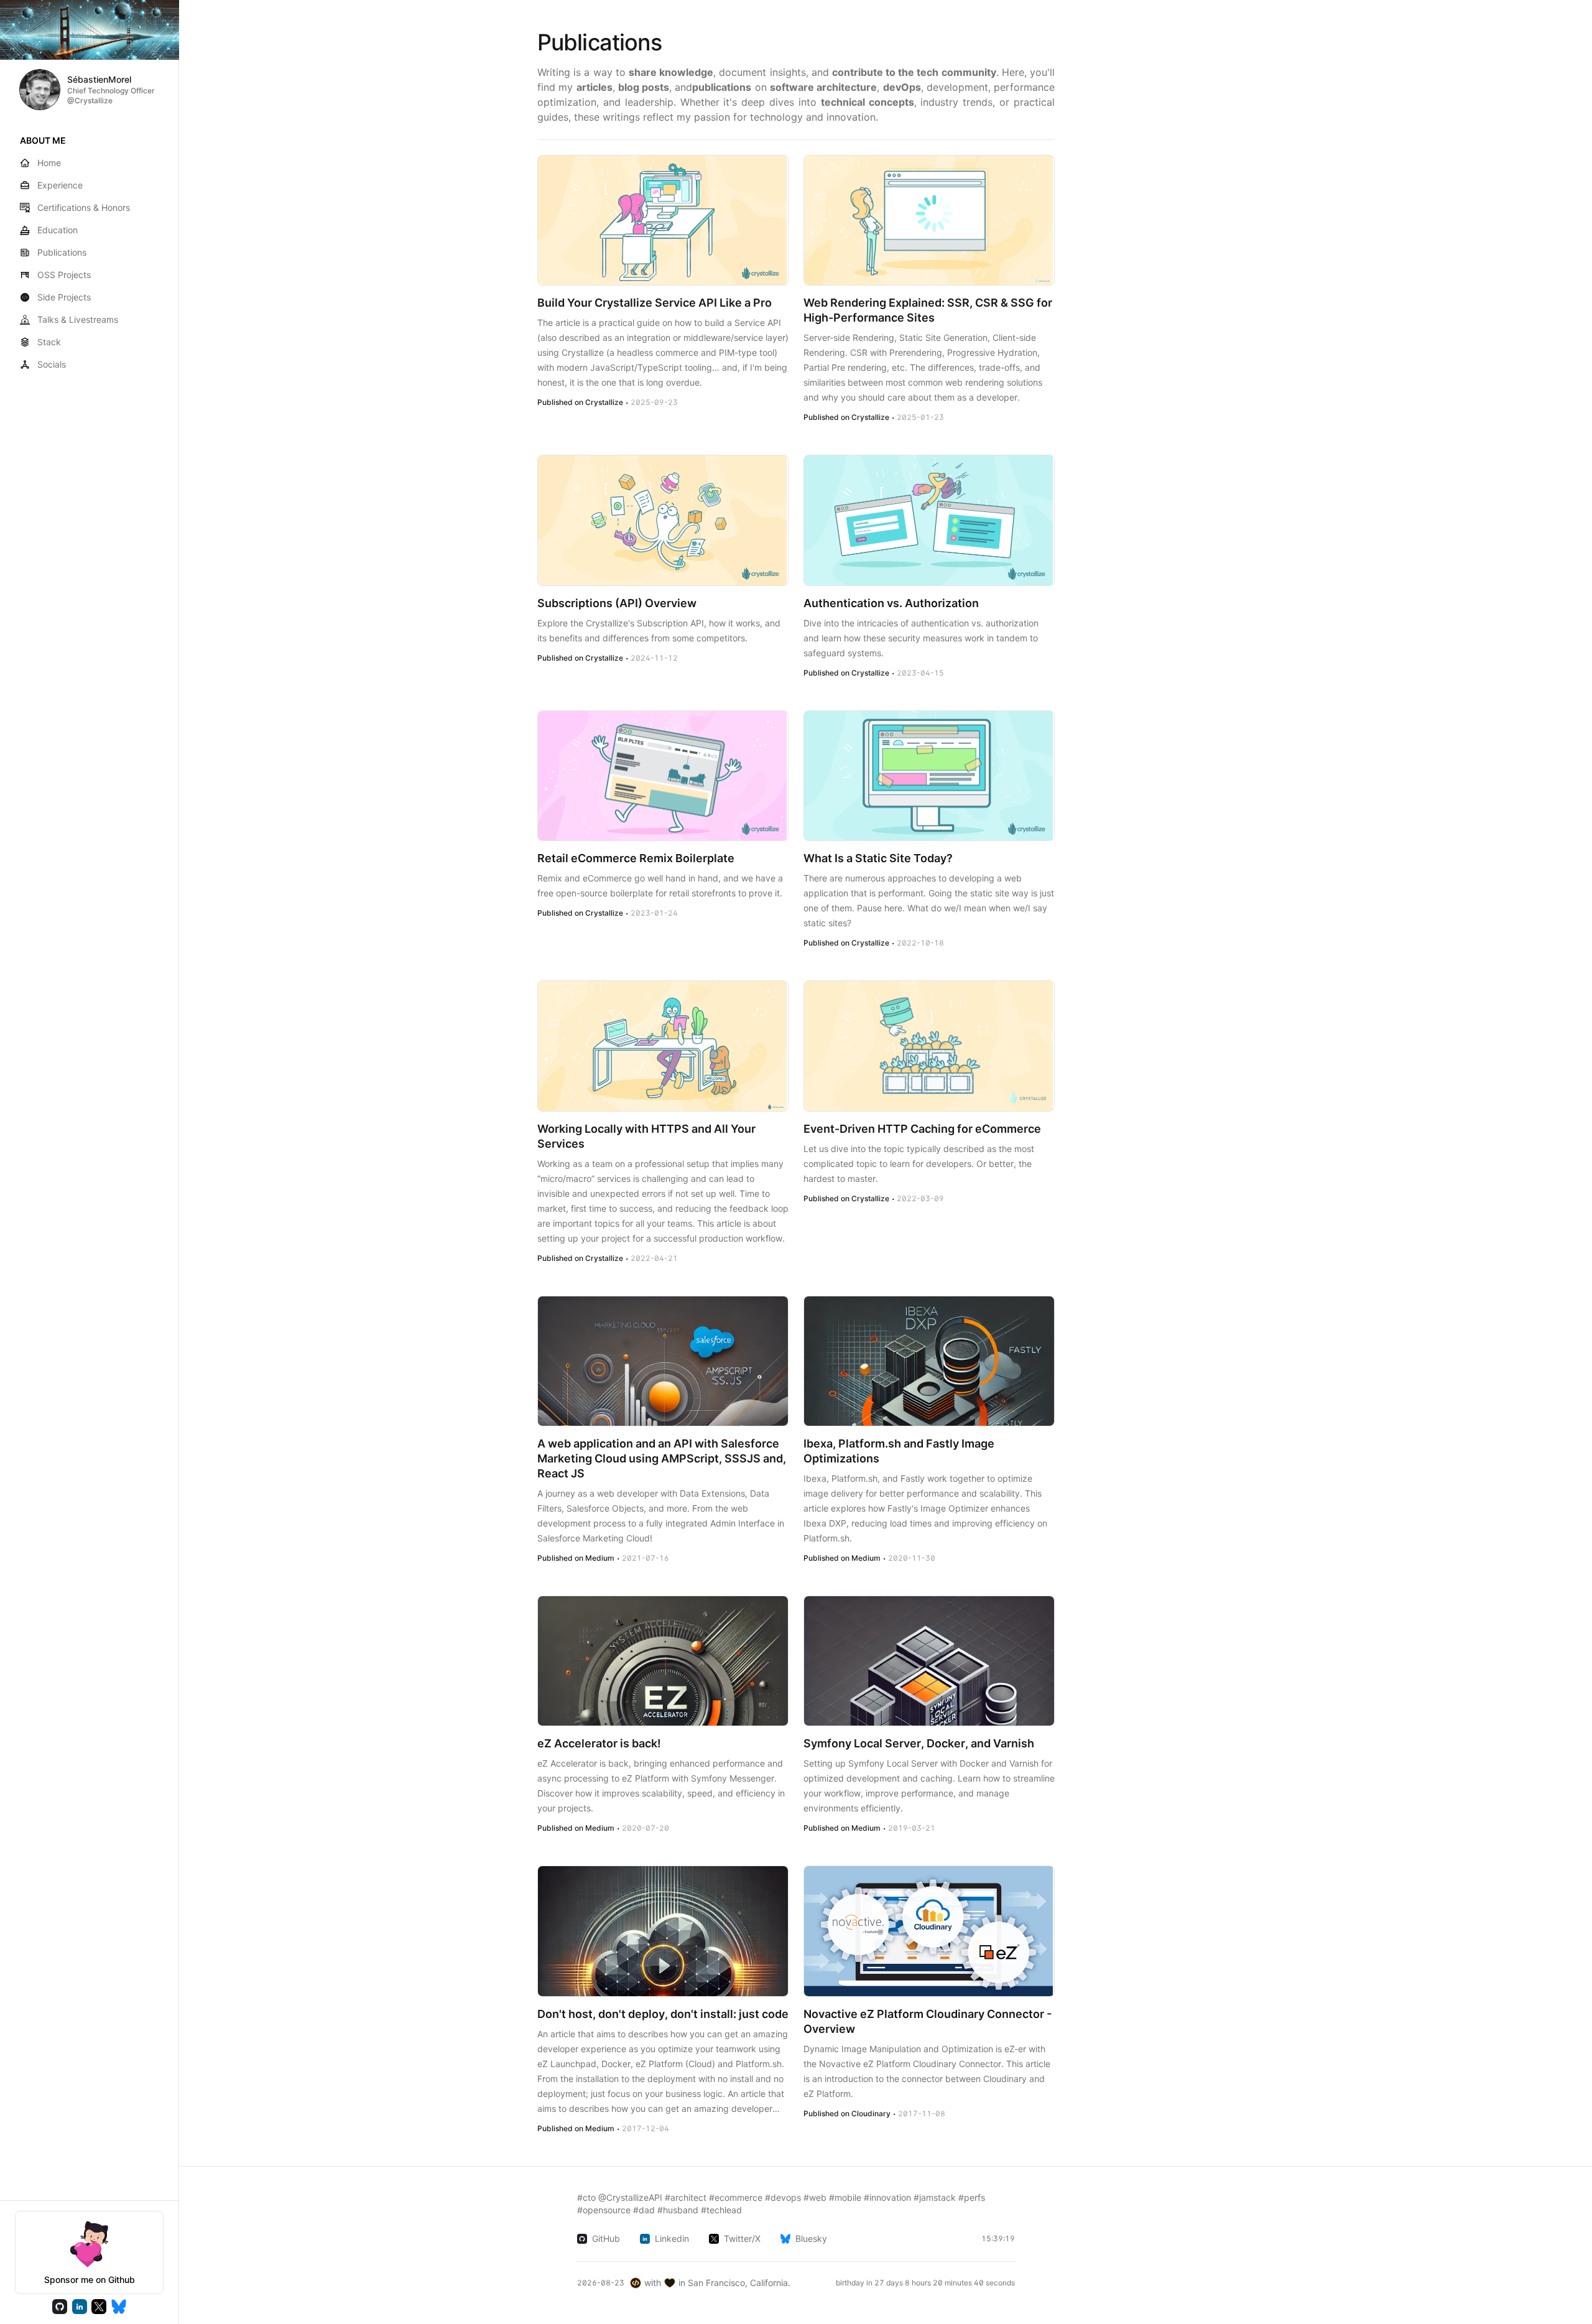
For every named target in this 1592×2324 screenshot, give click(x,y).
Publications (62, 252)
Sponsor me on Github (90, 2280)
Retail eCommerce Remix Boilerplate (636, 858)
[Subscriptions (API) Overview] (663, 520)
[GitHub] (60, 2307)
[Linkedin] (80, 2307)
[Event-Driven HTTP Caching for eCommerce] (929, 1046)
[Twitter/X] (99, 2307)
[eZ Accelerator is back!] (663, 1661)
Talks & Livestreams (78, 319)
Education (58, 230)
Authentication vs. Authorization (891, 603)
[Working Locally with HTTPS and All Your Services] (663, 1046)
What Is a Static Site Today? (878, 858)
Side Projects (64, 297)
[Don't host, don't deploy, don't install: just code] (663, 1931)
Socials (52, 364)
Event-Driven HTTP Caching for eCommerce (922, 1129)
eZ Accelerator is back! (599, 1743)
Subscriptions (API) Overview (617, 603)
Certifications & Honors (84, 207)
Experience (60, 185)
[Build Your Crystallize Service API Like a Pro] (663, 220)
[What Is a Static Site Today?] (929, 776)
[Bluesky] (119, 2307)
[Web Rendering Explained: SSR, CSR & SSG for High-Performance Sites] (929, 220)
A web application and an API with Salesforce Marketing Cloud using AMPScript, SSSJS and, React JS (662, 1458)
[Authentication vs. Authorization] (929, 520)
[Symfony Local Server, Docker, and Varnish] (929, 1661)
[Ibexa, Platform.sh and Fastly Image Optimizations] (929, 1361)
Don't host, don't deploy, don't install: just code (663, 2014)
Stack (49, 342)
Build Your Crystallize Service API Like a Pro (655, 303)
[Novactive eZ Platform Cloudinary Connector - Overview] (929, 1931)
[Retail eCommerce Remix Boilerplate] (663, 776)
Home (49, 163)
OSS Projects (64, 275)
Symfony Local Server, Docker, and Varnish (919, 1743)
